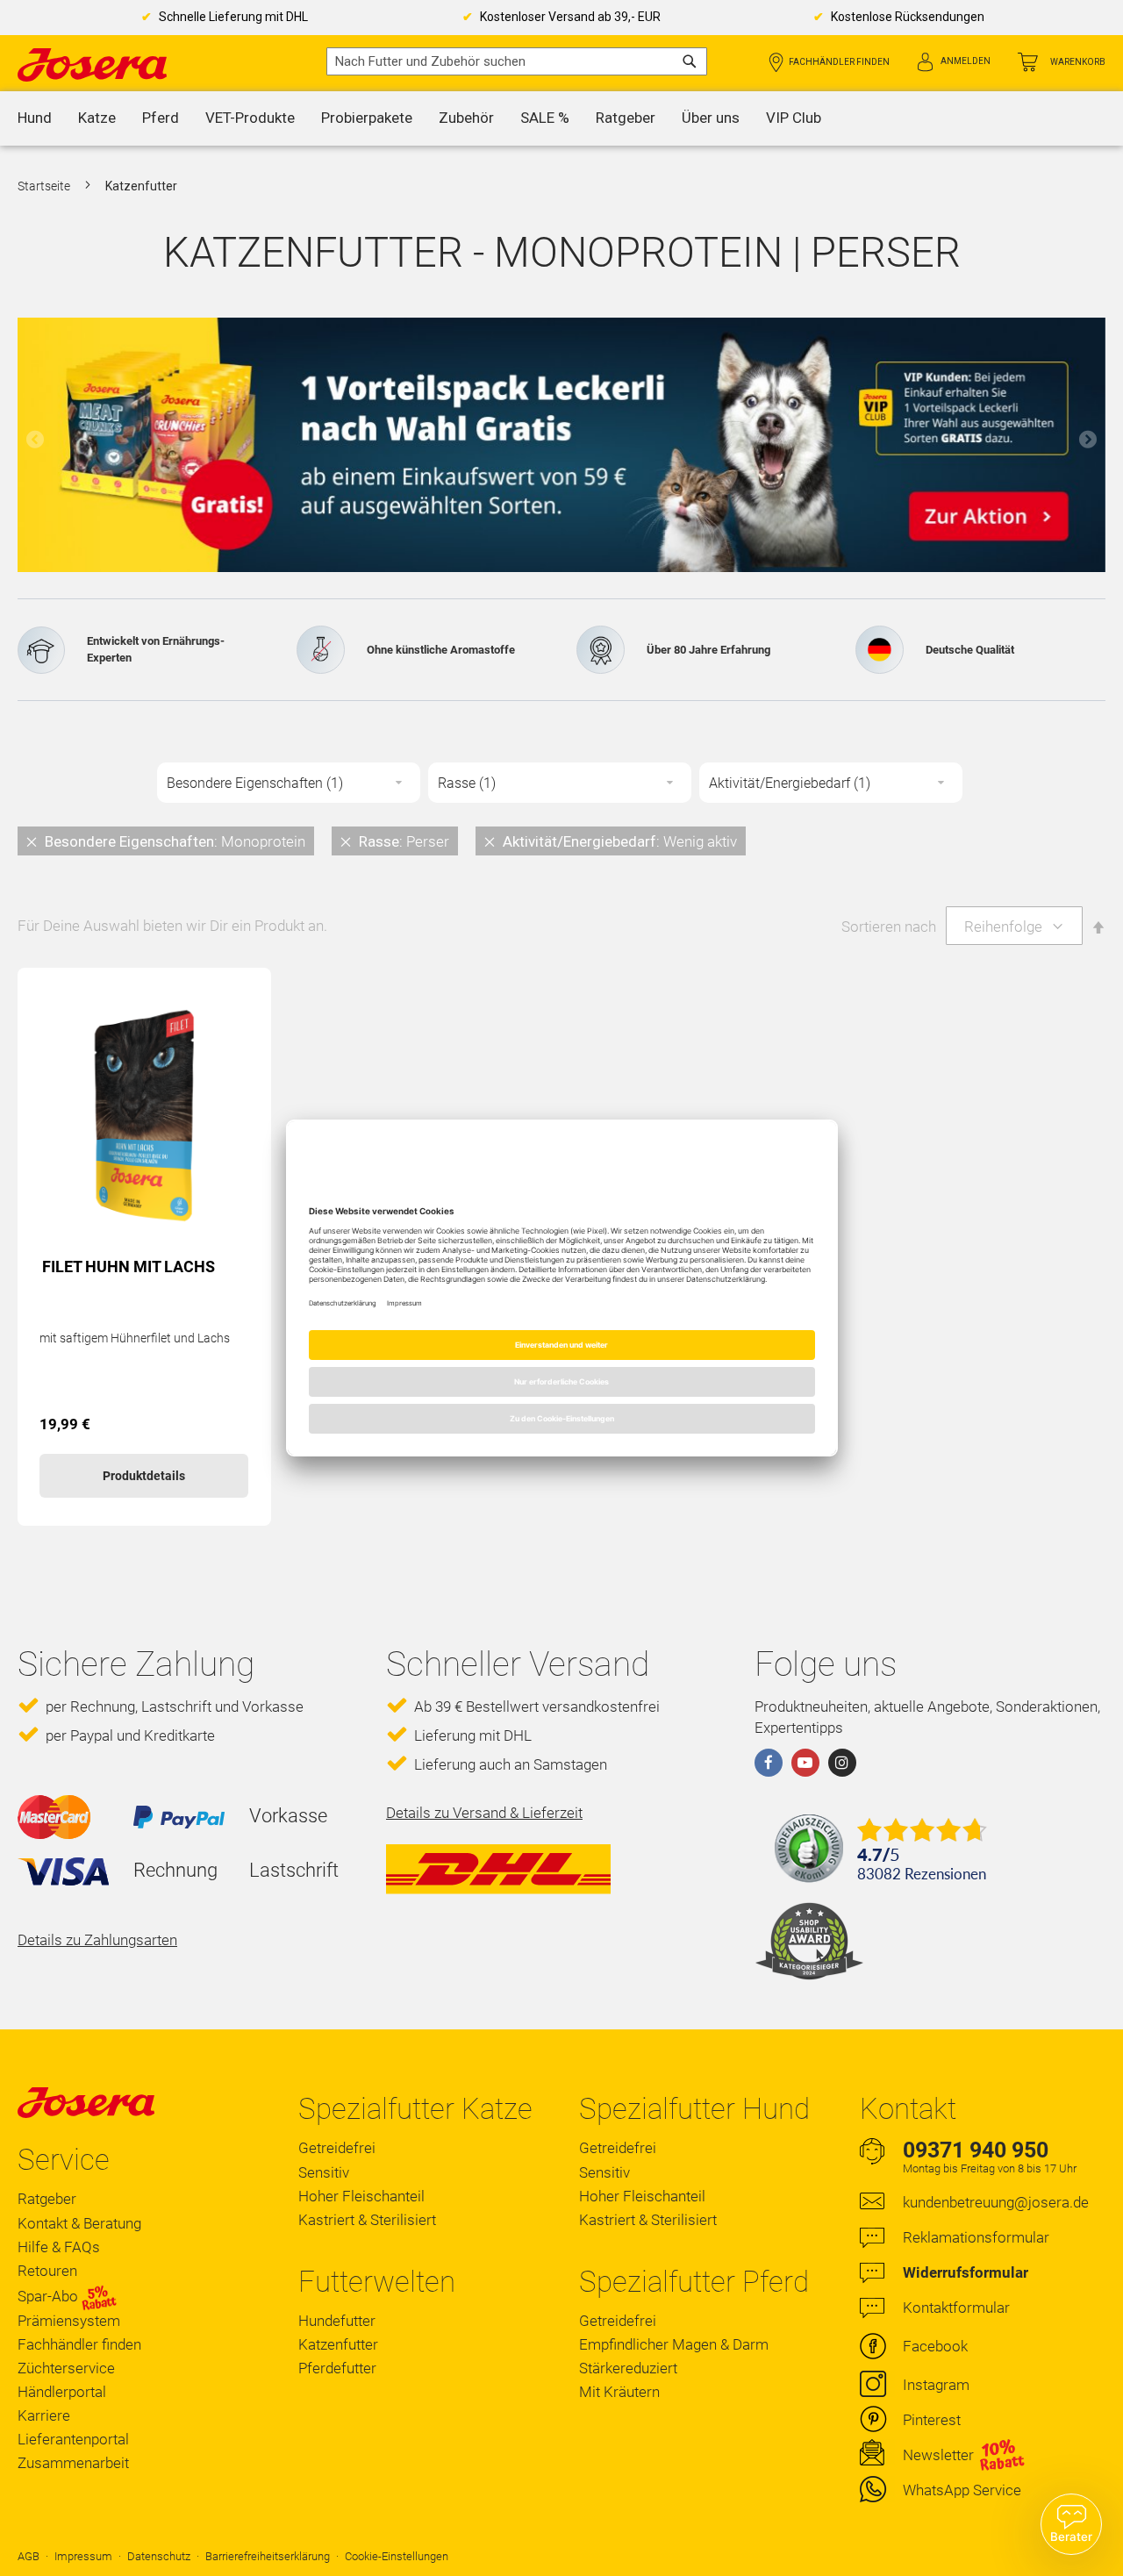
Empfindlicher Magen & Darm (674, 2344)
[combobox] (517, 61)
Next (1088, 440)
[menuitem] (35, 118)
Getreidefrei (337, 2148)
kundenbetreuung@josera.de (996, 2202)
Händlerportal (62, 2392)
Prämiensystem (69, 2321)
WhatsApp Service (962, 2490)
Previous (35, 440)
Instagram (936, 2385)
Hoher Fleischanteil (361, 2196)
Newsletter (938, 2455)
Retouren (47, 2271)
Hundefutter (337, 2321)
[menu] (561, 118)
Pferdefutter (337, 2368)
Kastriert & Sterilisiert (367, 2220)
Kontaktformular (956, 2308)
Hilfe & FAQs (59, 2247)
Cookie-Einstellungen (397, 2556)
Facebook (935, 2346)
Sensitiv (324, 2172)
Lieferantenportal (73, 2439)
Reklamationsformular (976, 2237)
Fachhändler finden (839, 62)
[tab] (561, 841)
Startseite (45, 186)
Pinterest (932, 2420)
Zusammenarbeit (73, 2463)
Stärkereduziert (628, 2368)
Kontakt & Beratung (79, 2223)
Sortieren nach (889, 927)
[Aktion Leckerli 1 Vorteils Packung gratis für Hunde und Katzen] (561, 445)
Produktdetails (144, 1476)
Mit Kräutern (619, 2392)
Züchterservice (66, 2368)
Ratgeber (47, 2199)
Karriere (44, 2415)
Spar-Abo (50, 2296)
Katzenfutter (338, 2344)
